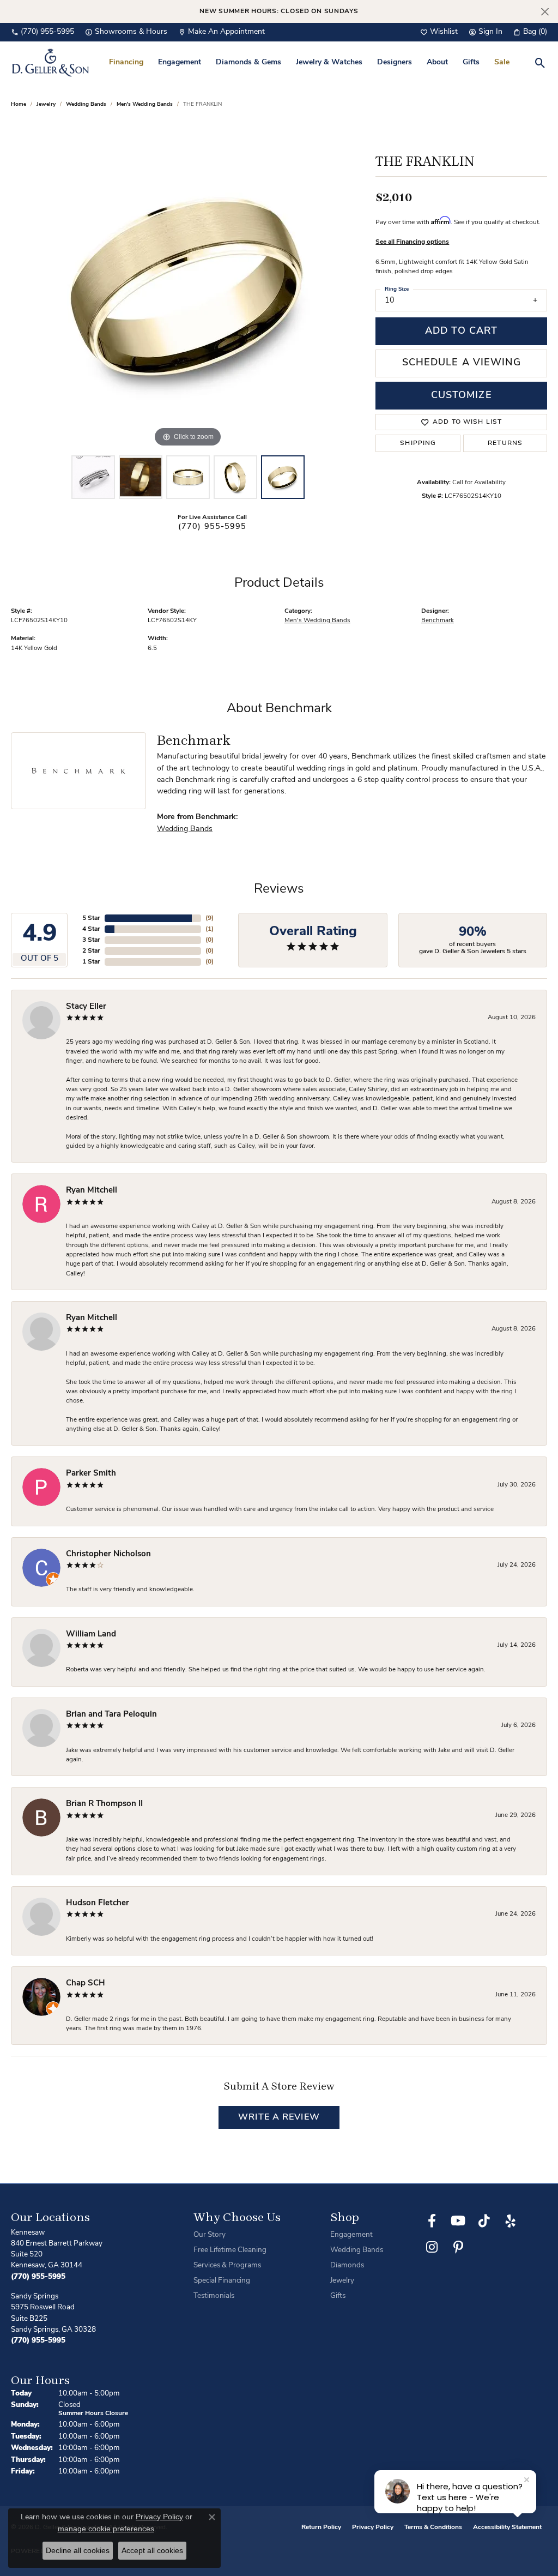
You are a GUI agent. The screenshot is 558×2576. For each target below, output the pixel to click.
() (210, 918)
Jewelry (342, 2281)
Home (19, 104)
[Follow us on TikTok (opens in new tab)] (484, 2221)
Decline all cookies (78, 2550)
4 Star (91, 929)
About (437, 62)
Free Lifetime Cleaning (230, 2250)
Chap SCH (86, 1984)
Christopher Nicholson (108, 1554)
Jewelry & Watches (329, 62)
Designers (395, 62)
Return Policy (321, 2527)
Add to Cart (461, 331)
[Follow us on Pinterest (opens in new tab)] (458, 2247)
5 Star (91, 918)
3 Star (91, 940)
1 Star (91, 962)
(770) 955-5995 (213, 527)
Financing (126, 62)
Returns (505, 443)
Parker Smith (91, 1474)
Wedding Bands (86, 104)
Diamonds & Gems (248, 62)
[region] (188, 286)
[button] (439, 32)
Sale (502, 62)
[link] (43, 32)
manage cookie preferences (106, 2529)
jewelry (46, 104)
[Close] (545, 12)
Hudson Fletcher (98, 1903)
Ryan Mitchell (92, 1191)
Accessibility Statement (507, 2527)
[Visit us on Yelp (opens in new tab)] (511, 2221)
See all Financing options (412, 242)
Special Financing (222, 2281)
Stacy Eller (86, 1007)
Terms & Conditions (433, 2527)
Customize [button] (462, 396)
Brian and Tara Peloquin (111, 1715)
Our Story (210, 2235)
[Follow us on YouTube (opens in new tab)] (458, 2221)
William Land (91, 1635)
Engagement (180, 62)
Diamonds (347, 2265)
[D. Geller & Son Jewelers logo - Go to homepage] (50, 62)
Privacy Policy (373, 2527)
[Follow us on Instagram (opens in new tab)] (432, 2247)
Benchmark (438, 621)
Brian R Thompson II (104, 1804)
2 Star (91, 951)
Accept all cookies (152, 2550)
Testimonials (214, 2296)
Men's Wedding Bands (145, 104)
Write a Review (279, 2117)
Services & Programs (227, 2265)
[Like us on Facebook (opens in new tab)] (432, 2221)
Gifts (471, 62)
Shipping (418, 443)
